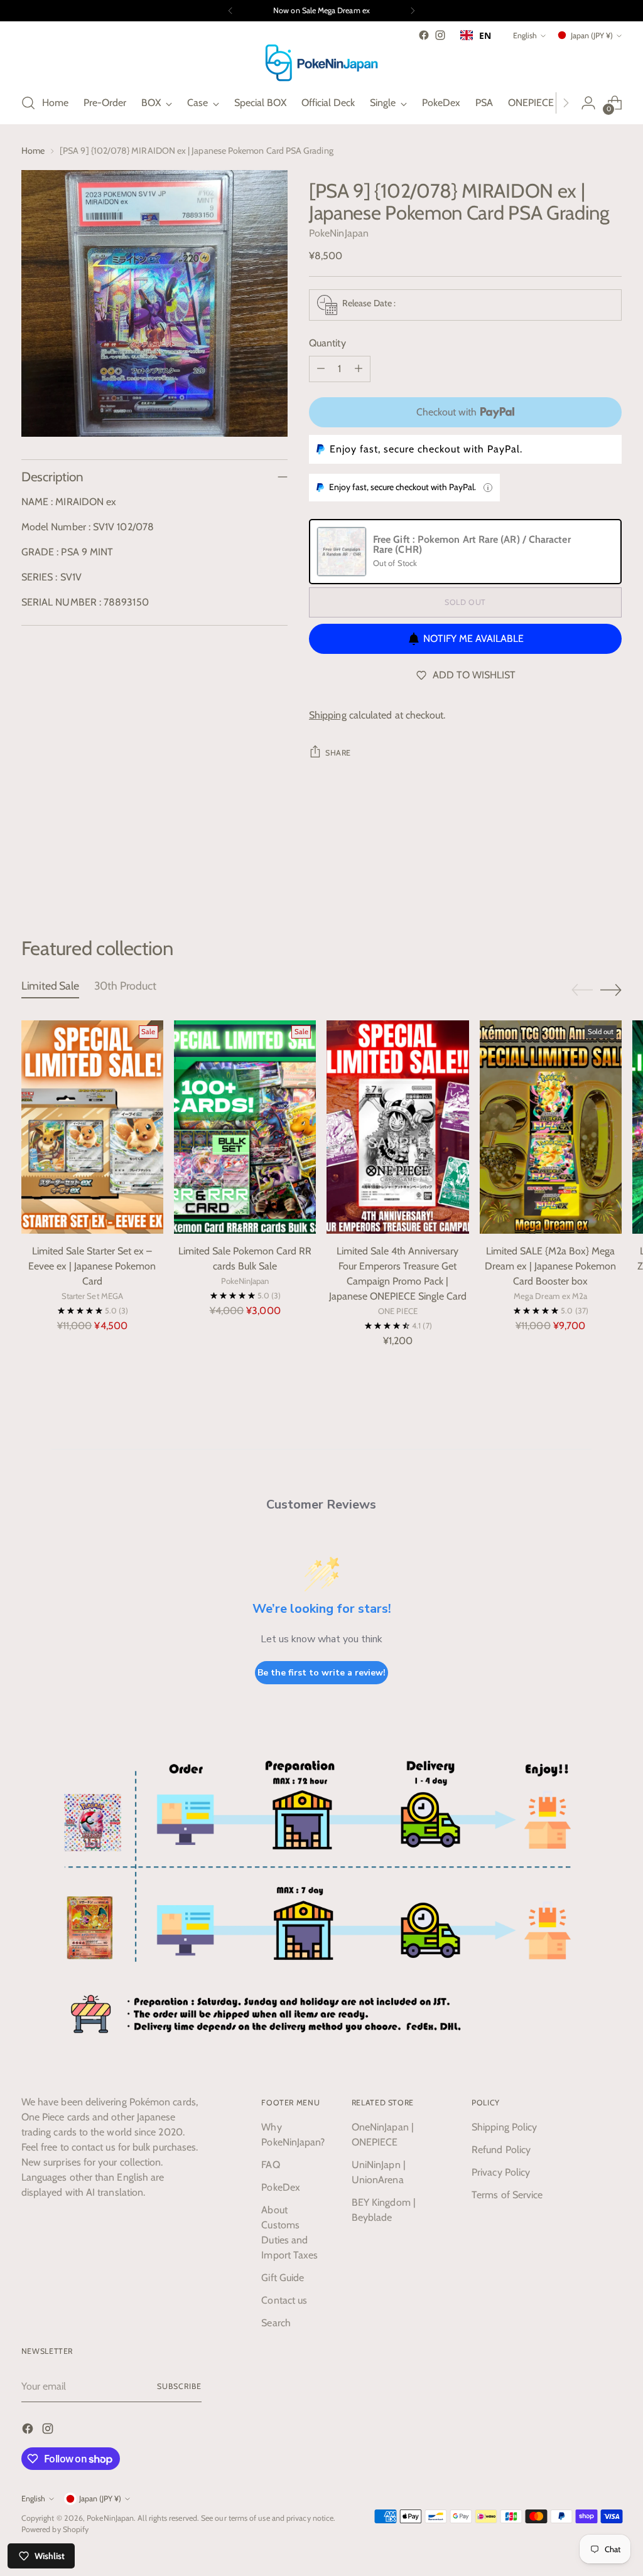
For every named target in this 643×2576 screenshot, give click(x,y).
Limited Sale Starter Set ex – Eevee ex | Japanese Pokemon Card (92, 1266)
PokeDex (281, 2187)
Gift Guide (283, 2278)
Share (338, 753)
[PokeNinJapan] (321, 63)
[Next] (413, 11)
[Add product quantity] (359, 369)
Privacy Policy (501, 2172)
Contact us (284, 2300)
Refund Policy (501, 2150)
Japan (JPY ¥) (592, 35)
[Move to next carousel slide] (611, 869)
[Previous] (230, 11)
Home (33, 151)
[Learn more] (488, 488)
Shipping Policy (504, 2127)
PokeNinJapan (339, 233)
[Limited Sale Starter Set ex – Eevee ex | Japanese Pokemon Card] (92, 1127)
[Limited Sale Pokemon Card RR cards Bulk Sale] (245, 1127)
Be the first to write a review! (321, 1673)
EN (485, 35)
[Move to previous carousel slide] (582, 870)
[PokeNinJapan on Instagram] (440, 35)
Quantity (327, 343)
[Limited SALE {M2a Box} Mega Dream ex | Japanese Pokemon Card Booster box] (551, 1127)
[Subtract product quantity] (321, 369)
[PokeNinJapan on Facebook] (424, 35)
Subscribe (179, 2386)
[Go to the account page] (588, 103)
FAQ (270, 2165)
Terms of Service (507, 2195)
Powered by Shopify (55, 2529)
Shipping (328, 715)
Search (276, 2323)
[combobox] (476, 35)
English (525, 35)
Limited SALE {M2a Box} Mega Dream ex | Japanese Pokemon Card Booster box (550, 1266)
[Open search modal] (28, 103)
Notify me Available (473, 639)
